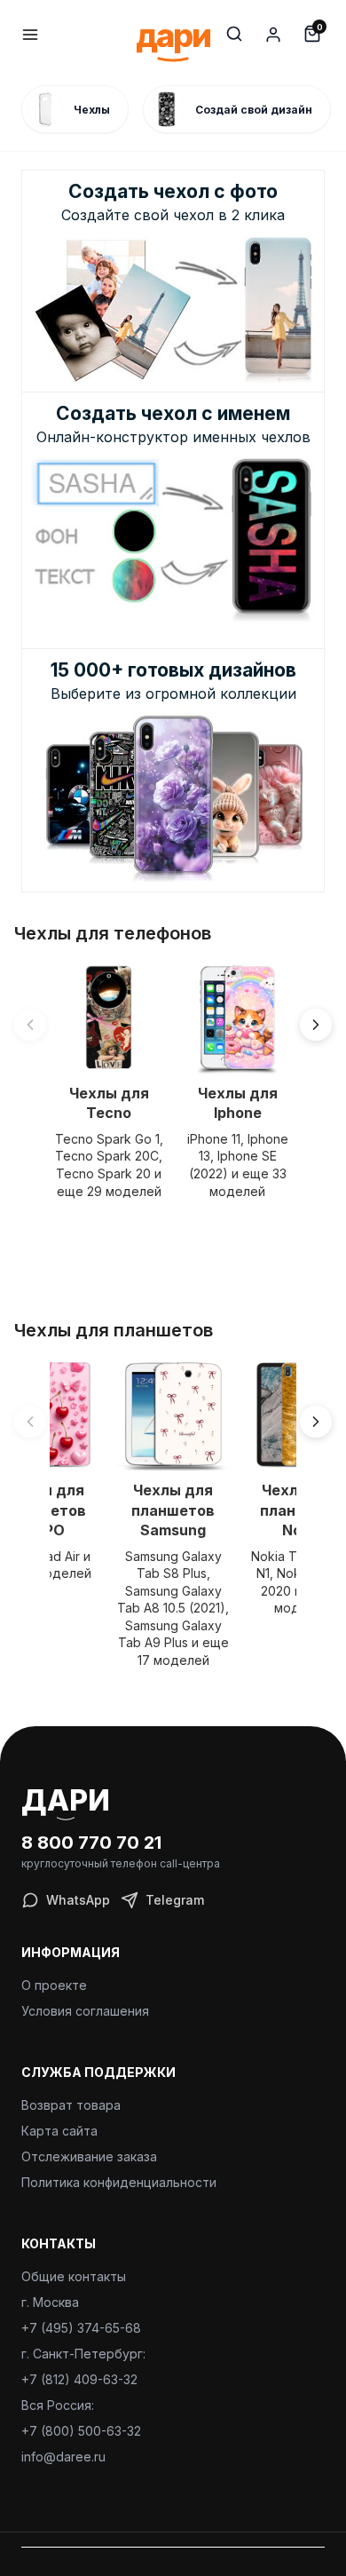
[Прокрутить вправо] (316, 1025)
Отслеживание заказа (89, 2156)
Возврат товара (71, 2105)
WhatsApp (78, 1900)
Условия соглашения (85, 2011)
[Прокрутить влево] (30, 1025)
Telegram (175, 1900)
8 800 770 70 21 (91, 1843)
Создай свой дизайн (254, 110)
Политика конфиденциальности (119, 2182)
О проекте (54, 1985)
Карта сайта (59, 2131)
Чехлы (92, 110)
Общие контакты (74, 2276)
